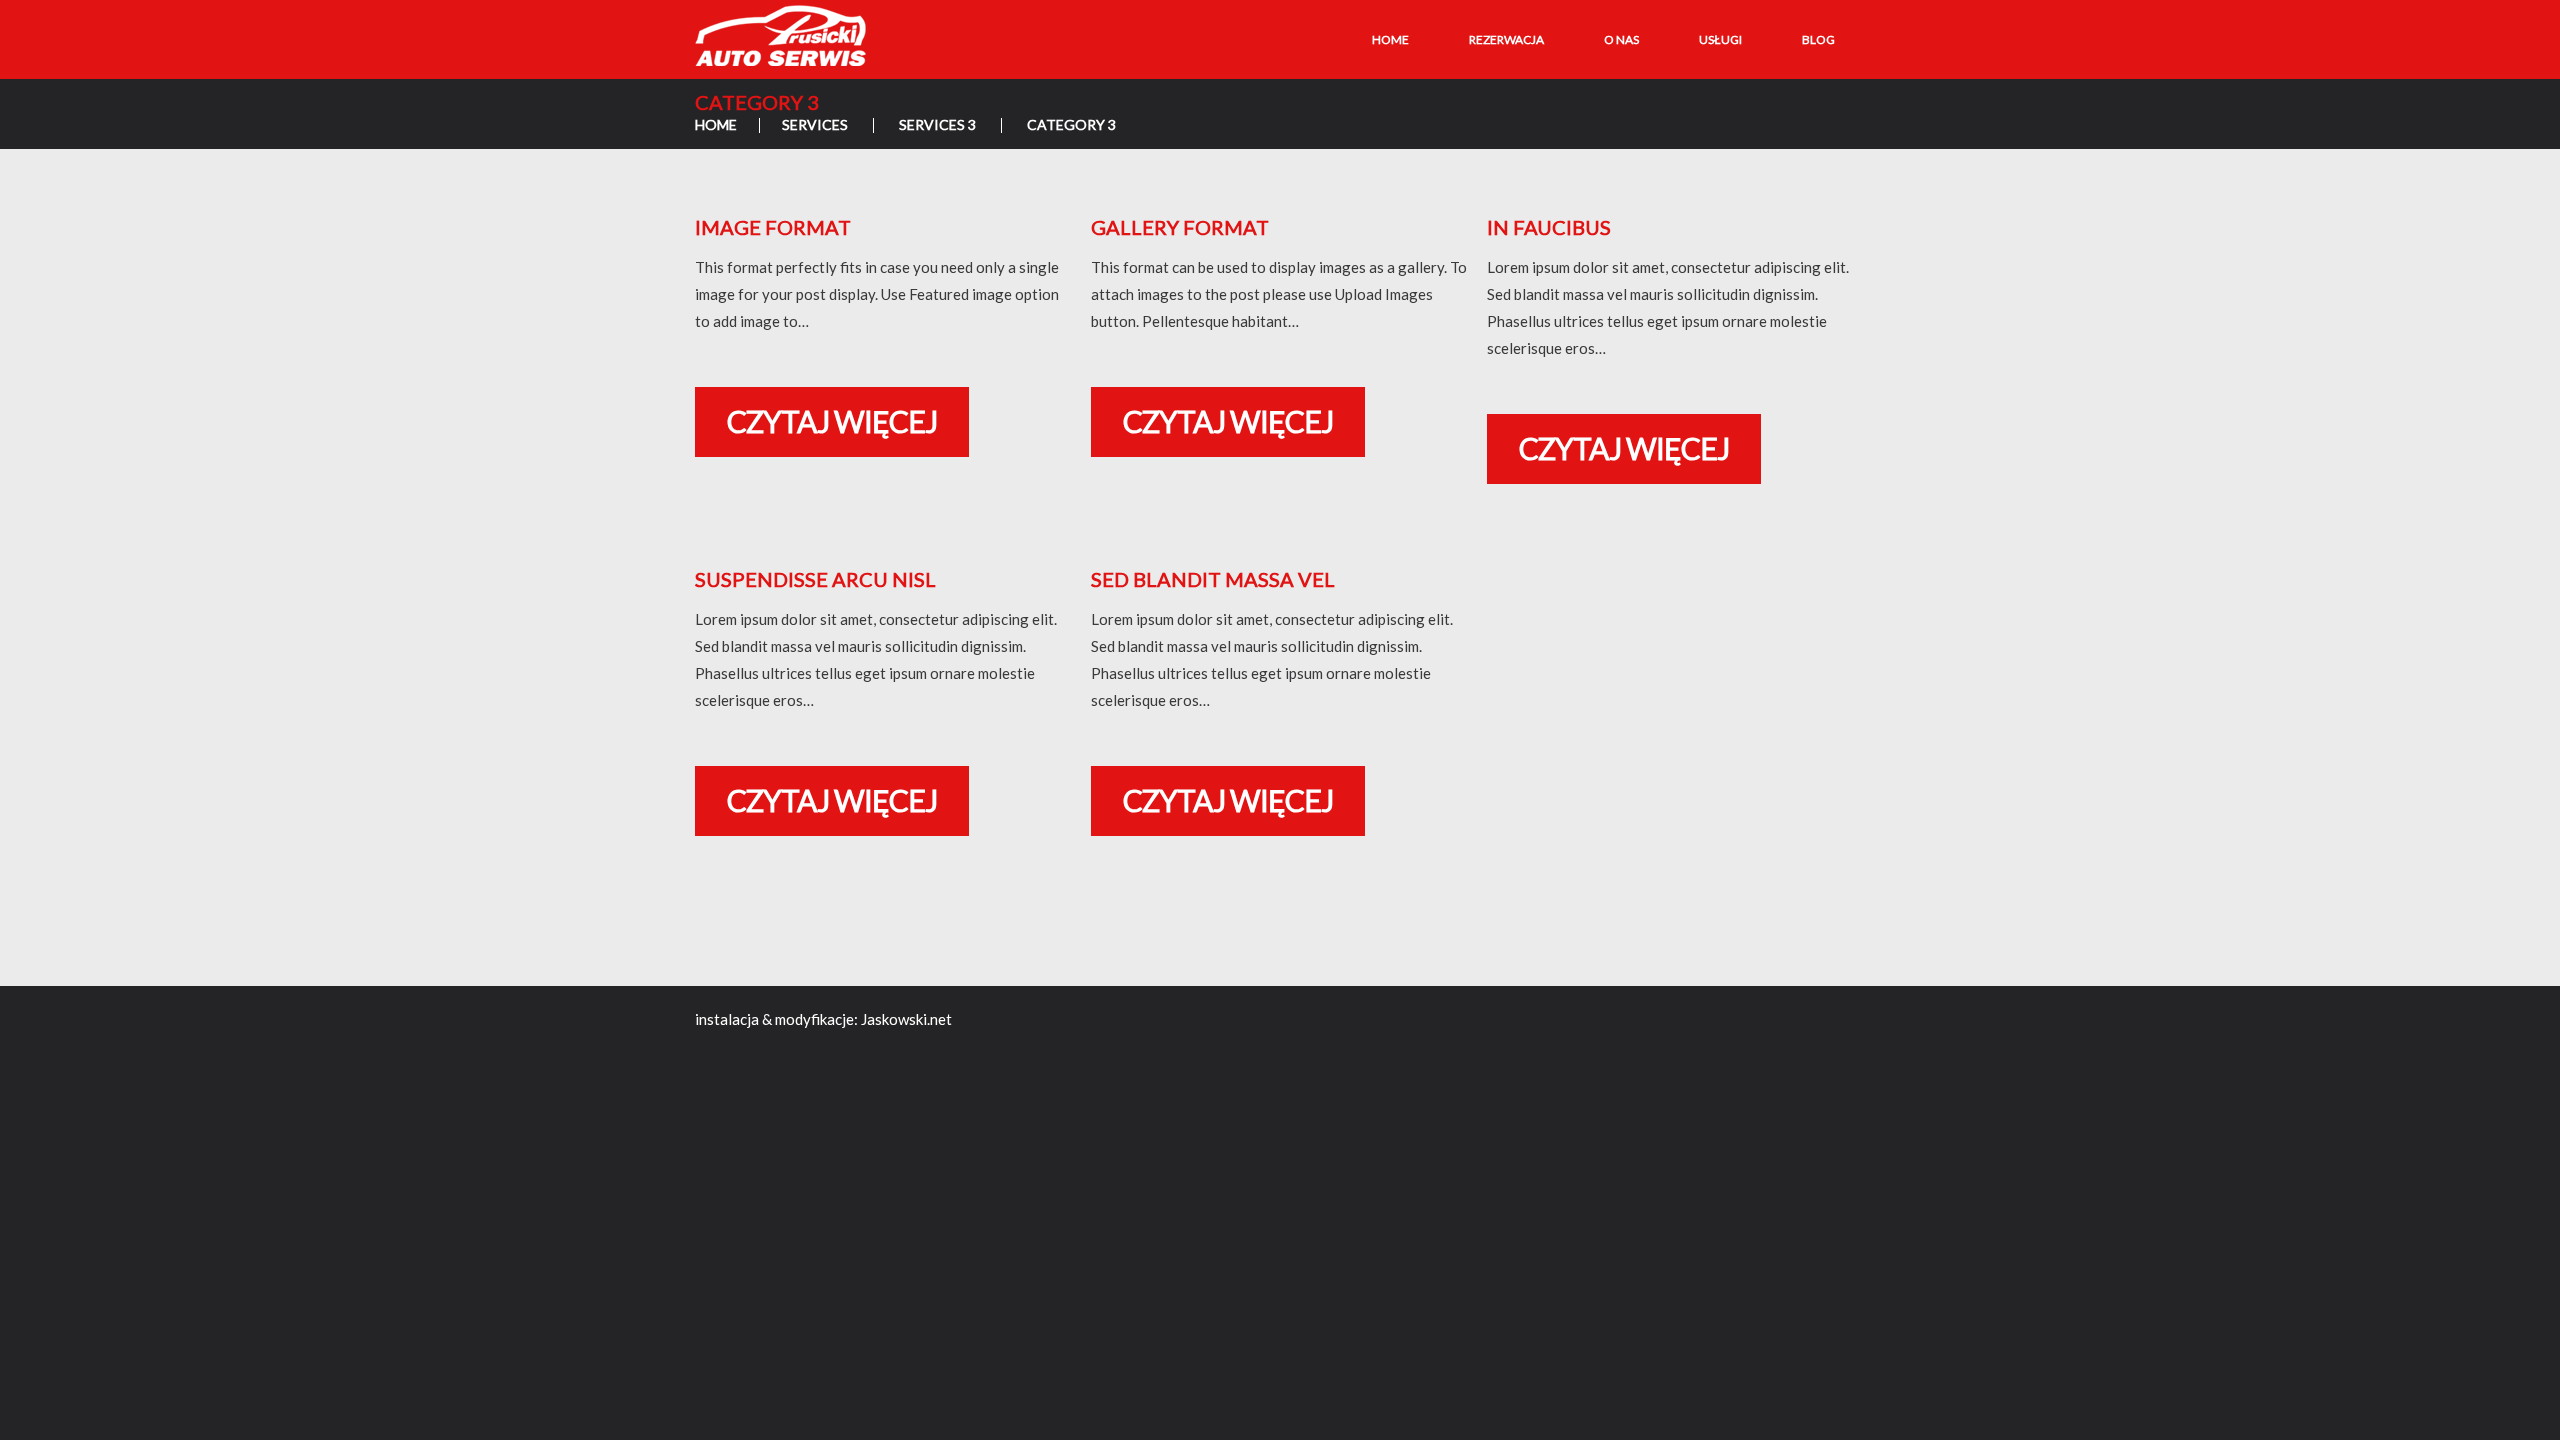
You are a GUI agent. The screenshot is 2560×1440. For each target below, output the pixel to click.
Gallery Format (1180, 227)
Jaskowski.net (906, 1019)
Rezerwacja (1506, 39)
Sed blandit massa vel (1213, 579)
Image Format (773, 227)
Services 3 (937, 124)
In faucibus (1549, 227)
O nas (1621, 39)
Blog (1818, 39)
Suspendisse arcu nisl (815, 579)
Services (815, 124)
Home (1390, 39)
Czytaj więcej (832, 421)
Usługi (1720, 39)
